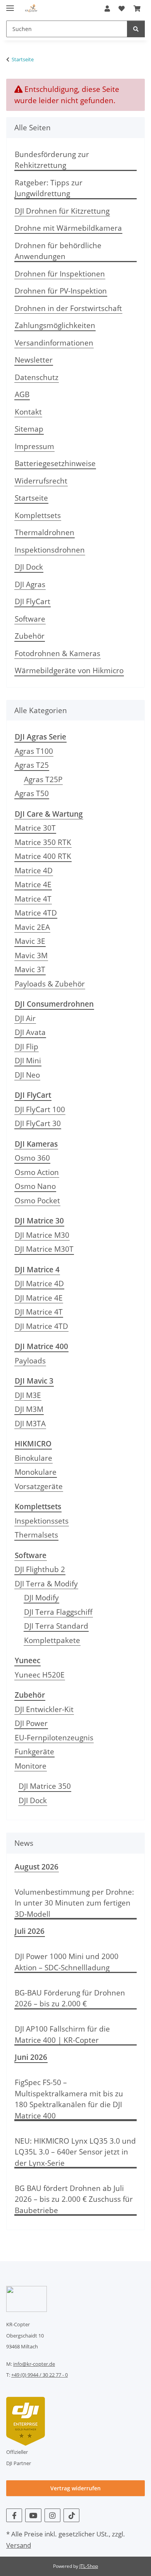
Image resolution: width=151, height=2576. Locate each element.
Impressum (34, 446)
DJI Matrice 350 (45, 1786)
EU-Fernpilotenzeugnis (54, 1738)
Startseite (31, 498)
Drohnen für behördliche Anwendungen (58, 251)
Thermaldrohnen (45, 532)
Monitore (31, 1766)
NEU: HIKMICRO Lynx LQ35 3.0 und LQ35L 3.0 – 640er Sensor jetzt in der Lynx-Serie (75, 2152)
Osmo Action (37, 1172)
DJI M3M (29, 1409)
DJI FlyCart (33, 601)
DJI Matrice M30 (42, 1235)
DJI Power (31, 1723)
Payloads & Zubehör (50, 984)
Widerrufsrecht (41, 481)
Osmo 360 (32, 1158)
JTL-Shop (89, 2566)
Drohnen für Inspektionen (60, 274)
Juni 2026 (31, 2057)
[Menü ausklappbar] (10, 5)
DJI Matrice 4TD (41, 1326)
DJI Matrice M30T (44, 1249)
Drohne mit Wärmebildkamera (68, 228)
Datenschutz (37, 377)
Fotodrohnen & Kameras (57, 653)
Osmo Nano (35, 1186)
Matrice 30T (35, 828)
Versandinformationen (54, 343)
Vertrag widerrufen (75, 2488)
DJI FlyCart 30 (38, 1123)
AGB (22, 394)
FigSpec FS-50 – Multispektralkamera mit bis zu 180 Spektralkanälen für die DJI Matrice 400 (69, 2099)
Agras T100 (34, 751)
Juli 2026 (30, 1931)
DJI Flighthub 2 (40, 1569)
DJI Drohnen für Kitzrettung (62, 211)
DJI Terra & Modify (46, 1584)
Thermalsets (36, 1535)
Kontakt (28, 412)
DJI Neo (27, 1075)
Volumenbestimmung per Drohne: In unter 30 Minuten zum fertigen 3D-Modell (74, 1903)
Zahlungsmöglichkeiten (55, 325)
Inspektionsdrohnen (50, 550)
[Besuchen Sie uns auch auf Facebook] (14, 2515)
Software (30, 619)
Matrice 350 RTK (43, 842)
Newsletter (34, 360)
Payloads (30, 1361)
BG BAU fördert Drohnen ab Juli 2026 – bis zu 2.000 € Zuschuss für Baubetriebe (74, 2199)
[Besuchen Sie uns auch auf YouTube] (33, 2515)
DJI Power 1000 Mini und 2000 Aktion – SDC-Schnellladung (67, 1962)
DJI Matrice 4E (39, 1298)
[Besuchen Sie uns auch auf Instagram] (52, 2515)
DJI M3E (28, 1395)
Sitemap (29, 429)
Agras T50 (32, 793)
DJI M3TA (30, 1424)
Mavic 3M (31, 955)
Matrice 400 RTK (43, 856)
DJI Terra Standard (56, 1626)
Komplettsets (38, 515)
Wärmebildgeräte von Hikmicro (69, 670)
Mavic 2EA (32, 927)
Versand (19, 2545)
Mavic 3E (30, 941)
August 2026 (37, 1867)
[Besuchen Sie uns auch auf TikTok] (71, 2515)
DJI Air (25, 1018)
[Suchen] (136, 29)
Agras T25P (43, 779)
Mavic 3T (30, 969)
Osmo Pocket (37, 1201)
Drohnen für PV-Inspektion (61, 291)
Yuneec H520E (40, 1675)
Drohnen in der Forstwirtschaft (68, 308)
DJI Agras (30, 584)
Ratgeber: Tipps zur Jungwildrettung (49, 188)
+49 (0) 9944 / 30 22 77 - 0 (39, 2375)
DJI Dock (29, 567)
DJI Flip (27, 1047)
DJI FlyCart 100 (40, 1109)
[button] (107, 9)
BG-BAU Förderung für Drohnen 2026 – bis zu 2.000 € (70, 1998)
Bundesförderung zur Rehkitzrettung (52, 160)
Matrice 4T (33, 899)
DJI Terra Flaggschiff (58, 1612)
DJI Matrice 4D (39, 1284)
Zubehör (30, 636)
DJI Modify (41, 1598)
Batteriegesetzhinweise (55, 463)
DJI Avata (30, 1032)
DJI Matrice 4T (39, 1312)
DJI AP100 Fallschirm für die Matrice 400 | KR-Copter (62, 2034)
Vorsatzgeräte (39, 1486)
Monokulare (36, 1472)
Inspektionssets (42, 1521)
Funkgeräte (34, 1752)
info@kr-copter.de (34, 2364)
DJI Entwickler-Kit (44, 1709)
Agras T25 (32, 765)
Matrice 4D (34, 871)
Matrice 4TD (36, 913)
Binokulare (33, 1458)
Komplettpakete (52, 1640)
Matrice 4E (33, 885)
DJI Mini (28, 1061)
